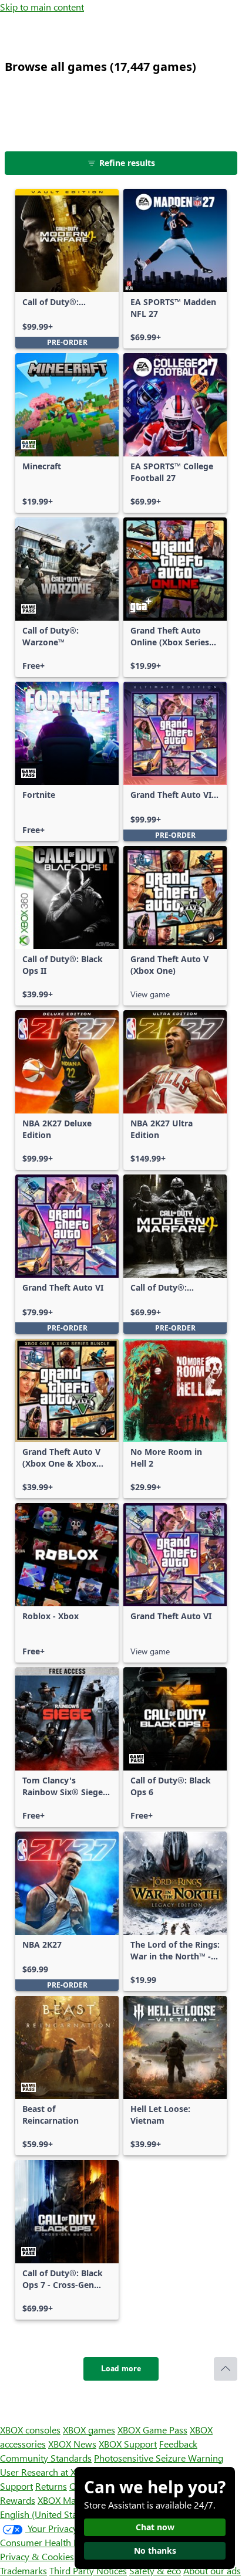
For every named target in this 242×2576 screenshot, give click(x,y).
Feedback (178, 2444)
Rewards (18, 2500)
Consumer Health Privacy (51, 2542)
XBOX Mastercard (73, 2500)
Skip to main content (42, 7)
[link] (67, 269)
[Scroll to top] (226, 2369)
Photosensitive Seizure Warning (159, 2458)
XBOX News (72, 2444)
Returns (51, 2486)
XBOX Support (128, 2444)
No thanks (155, 2550)
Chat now (155, 2527)
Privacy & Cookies (37, 2556)
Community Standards (46, 2458)
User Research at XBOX (48, 2472)
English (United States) (46, 2514)
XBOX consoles (30, 2430)
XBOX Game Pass (152, 2430)
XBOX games (89, 2430)
